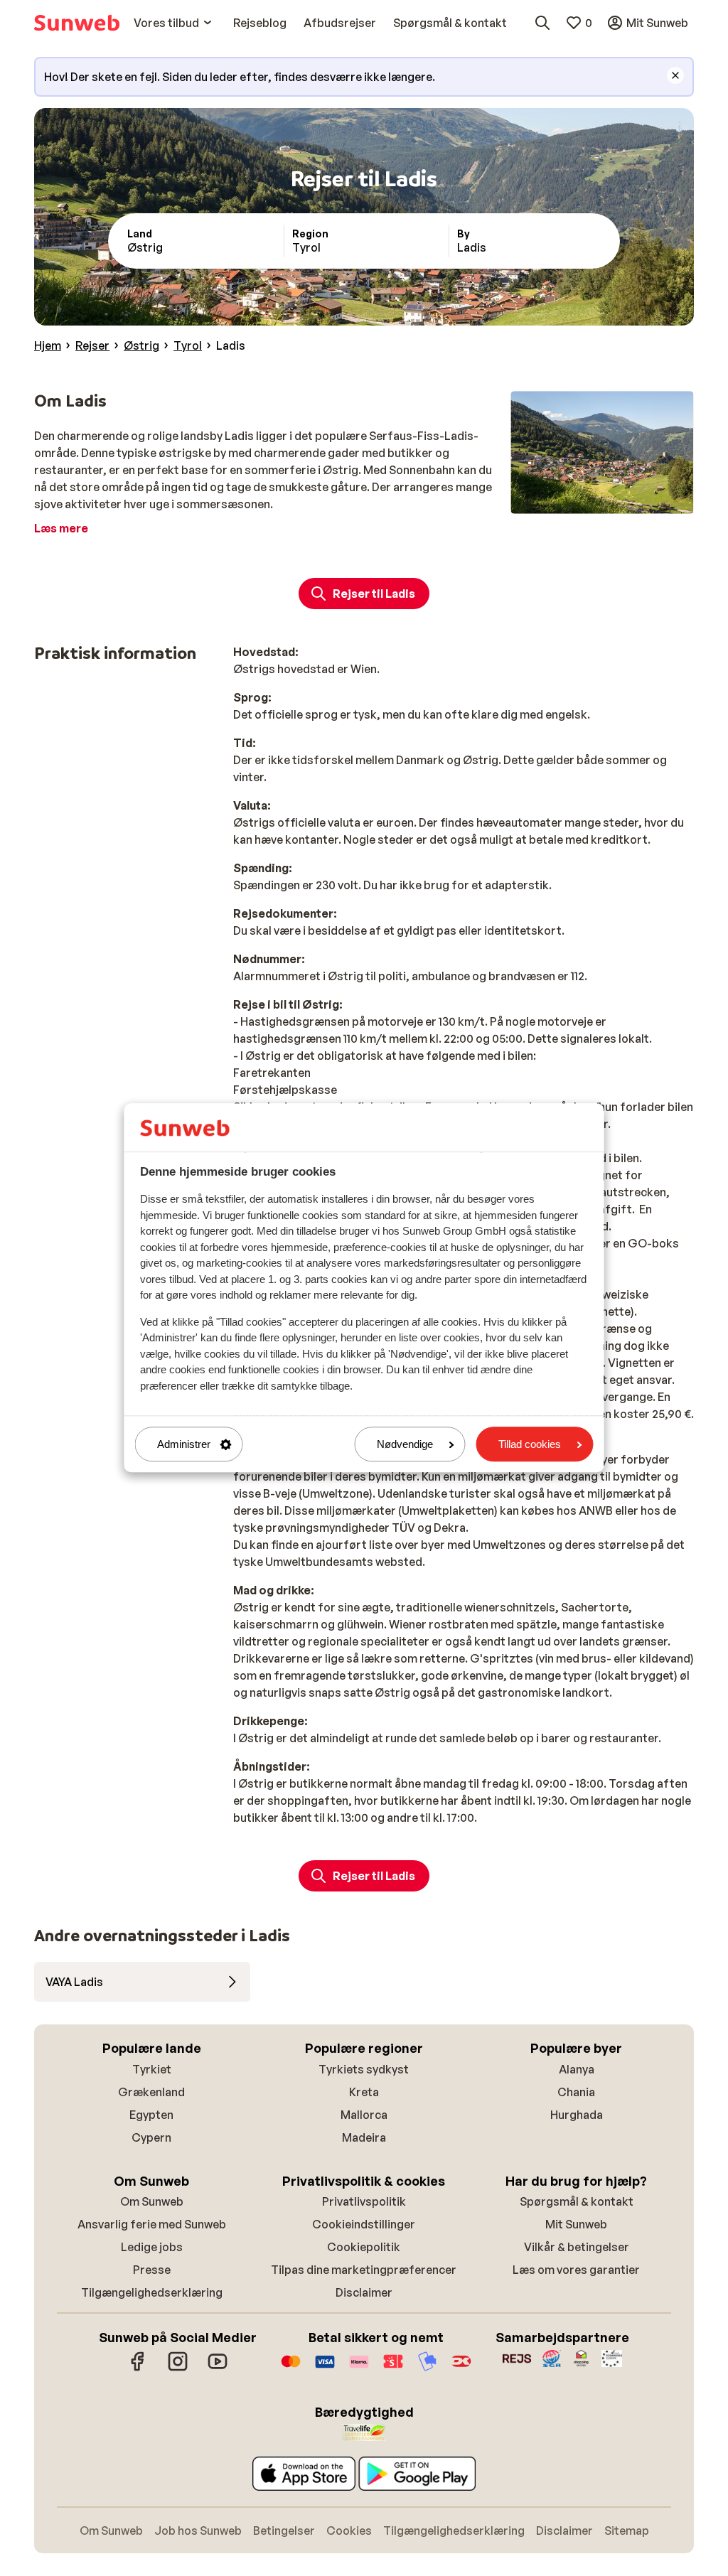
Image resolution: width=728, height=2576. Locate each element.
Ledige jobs (152, 2247)
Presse (152, 2270)
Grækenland (151, 2092)
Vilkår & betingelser (577, 2247)
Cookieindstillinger (364, 2224)
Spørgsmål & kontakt (577, 2201)
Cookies (349, 2531)
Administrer (184, 1444)
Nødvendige (405, 1444)
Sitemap (627, 2531)
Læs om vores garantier (576, 2270)
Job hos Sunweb (198, 2531)
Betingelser (284, 2531)
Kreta (364, 2092)
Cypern (151, 2137)
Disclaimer (364, 2292)
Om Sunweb (152, 2201)
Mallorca (364, 2115)
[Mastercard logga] (291, 2368)
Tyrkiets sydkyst (364, 2069)
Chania (576, 2092)
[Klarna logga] (359, 2368)
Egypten (151, 2115)
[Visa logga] (325, 2368)
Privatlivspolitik (364, 2201)
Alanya (577, 2069)
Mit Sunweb (576, 2224)
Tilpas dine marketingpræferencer (364, 2270)
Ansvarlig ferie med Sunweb (152, 2224)
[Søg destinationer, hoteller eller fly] (542, 23)
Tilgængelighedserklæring (152, 2292)
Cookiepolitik (364, 2247)
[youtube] (218, 2368)
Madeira (364, 2137)
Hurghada (577, 2115)
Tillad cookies (530, 1444)
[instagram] (178, 2368)
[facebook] (138, 2368)
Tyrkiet (152, 2069)
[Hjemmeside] (77, 23)
